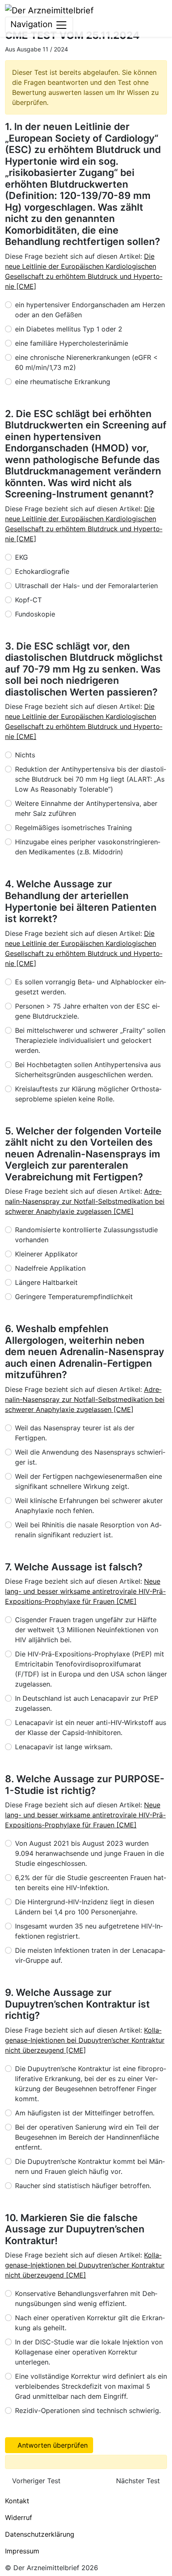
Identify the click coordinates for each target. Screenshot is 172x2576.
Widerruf (19, 2517)
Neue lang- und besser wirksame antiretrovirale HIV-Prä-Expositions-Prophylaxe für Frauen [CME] (85, 1591)
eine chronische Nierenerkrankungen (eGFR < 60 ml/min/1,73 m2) (86, 362)
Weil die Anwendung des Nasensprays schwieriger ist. (90, 1457)
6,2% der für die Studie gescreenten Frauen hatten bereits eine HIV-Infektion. (91, 1883)
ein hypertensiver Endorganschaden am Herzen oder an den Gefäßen (90, 310)
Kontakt (17, 2501)
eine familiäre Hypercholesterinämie (72, 343)
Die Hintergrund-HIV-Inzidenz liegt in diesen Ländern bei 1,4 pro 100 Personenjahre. (85, 1907)
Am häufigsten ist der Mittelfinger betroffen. (85, 2113)
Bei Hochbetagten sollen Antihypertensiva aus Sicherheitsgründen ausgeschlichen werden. (88, 1070)
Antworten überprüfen (52, 2445)
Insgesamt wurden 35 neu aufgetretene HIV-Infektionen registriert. (89, 1931)
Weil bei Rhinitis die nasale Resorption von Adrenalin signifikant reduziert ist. (88, 1530)
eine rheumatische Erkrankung (63, 382)
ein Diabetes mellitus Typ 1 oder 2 (69, 329)
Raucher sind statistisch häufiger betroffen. (83, 2186)
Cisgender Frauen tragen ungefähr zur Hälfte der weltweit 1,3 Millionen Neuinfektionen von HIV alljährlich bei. (87, 1630)
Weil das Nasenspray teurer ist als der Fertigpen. (75, 1433)
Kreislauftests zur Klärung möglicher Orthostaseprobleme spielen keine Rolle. (88, 1094)
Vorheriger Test (35, 2481)
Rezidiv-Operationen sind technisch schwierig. (88, 2410)
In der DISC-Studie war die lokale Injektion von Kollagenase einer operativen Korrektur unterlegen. (89, 2352)
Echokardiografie (42, 571)
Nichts (25, 755)
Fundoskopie (35, 614)
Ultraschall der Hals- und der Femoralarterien (86, 586)
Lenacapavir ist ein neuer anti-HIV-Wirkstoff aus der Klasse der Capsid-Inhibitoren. (91, 1728)
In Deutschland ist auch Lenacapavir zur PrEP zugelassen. (87, 1703)
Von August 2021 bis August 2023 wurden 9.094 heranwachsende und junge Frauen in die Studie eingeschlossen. (90, 1853)
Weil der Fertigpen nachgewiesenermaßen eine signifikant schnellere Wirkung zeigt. (89, 1481)
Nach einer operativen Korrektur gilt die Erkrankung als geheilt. (90, 2323)
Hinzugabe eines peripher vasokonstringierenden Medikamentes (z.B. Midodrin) (88, 847)
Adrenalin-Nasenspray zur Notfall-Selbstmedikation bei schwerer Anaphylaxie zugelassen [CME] (85, 1201)
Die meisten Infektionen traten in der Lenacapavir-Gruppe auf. (90, 1955)
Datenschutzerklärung (40, 2534)
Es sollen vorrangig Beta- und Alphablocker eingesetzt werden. (91, 987)
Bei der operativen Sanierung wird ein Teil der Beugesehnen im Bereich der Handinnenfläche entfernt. (87, 2137)
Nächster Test (139, 2481)
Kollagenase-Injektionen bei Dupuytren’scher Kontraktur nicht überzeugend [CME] (85, 2040)
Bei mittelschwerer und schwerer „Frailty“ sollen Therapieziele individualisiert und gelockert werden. (90, 1040)
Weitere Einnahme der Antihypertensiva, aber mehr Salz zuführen (86, 808)
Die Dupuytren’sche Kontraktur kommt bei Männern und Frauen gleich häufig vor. (90, 2166)
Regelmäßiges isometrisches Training (73, 828)
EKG (21, 557)
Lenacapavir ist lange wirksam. (64, 1747)
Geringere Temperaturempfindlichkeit (74, 1297)
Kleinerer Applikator (46, 1254)
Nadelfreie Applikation (50, 1268)
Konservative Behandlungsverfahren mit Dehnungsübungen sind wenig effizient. (86, 2298)
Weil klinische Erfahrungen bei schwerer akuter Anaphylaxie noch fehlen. (89, 1506)
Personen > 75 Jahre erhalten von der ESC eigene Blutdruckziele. (87, 1011)
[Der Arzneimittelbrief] (49, 10)
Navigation (33, 24)
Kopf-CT (28, 600)
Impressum (22, 2551)
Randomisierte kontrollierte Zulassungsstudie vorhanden (86, 1235)
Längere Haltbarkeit (46, 1282)
